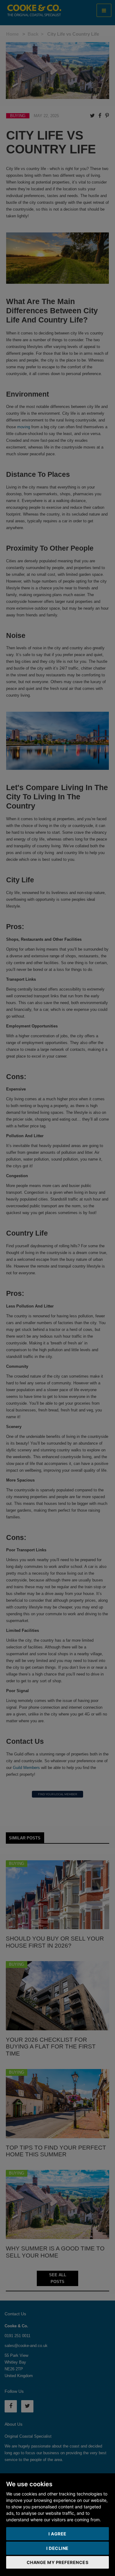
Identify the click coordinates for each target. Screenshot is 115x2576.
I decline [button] (57, 2548)
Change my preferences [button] (58, 2562)
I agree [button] (57, 2534)
